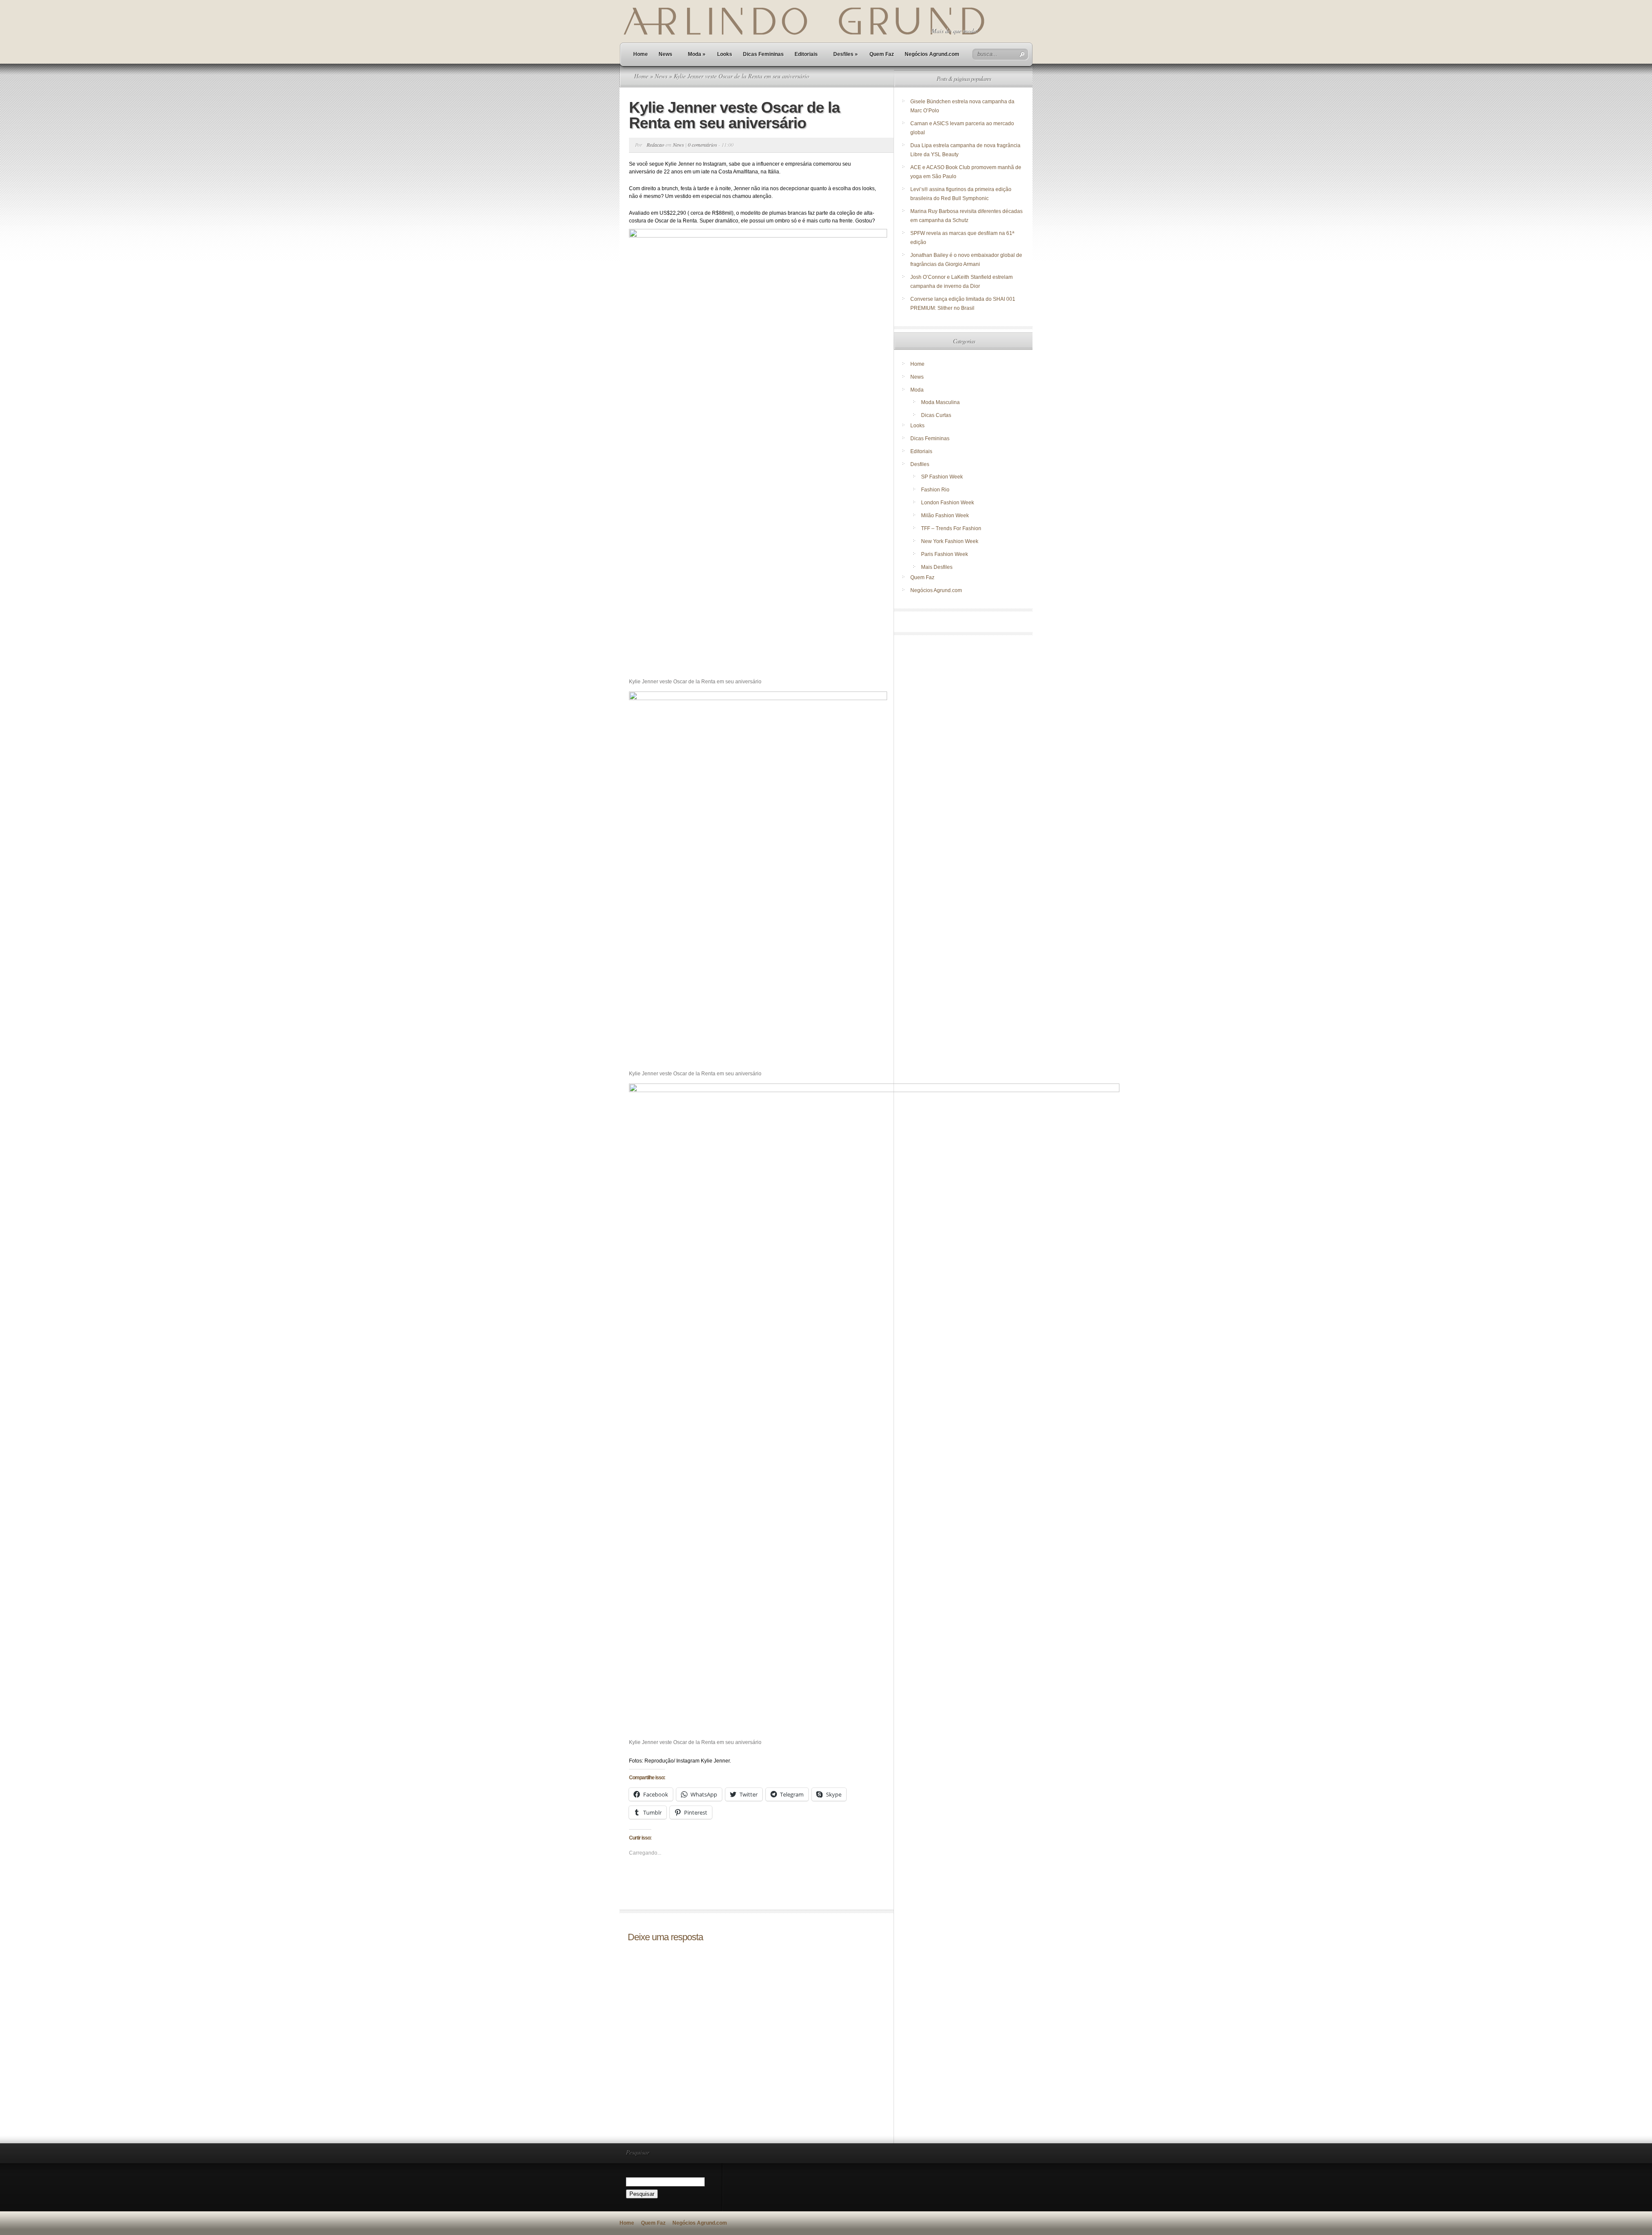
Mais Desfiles (937, 567)
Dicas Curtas (936, 415)
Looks (725, 54)
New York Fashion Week (950, 541)
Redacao (655, 145)
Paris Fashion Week (945, 554)
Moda (697, 54)
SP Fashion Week (942, 477)
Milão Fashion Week (945, 516)
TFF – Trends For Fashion (951, 528)
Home (641, 54)
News (666, 54)
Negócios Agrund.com (932, 54)
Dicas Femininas (763, 54)
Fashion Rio (935, 490)
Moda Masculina (940, 402)
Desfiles (846, 54)
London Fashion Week (948, 503)
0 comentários (703, 145)
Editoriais (806, 54)
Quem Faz (882, 54)
